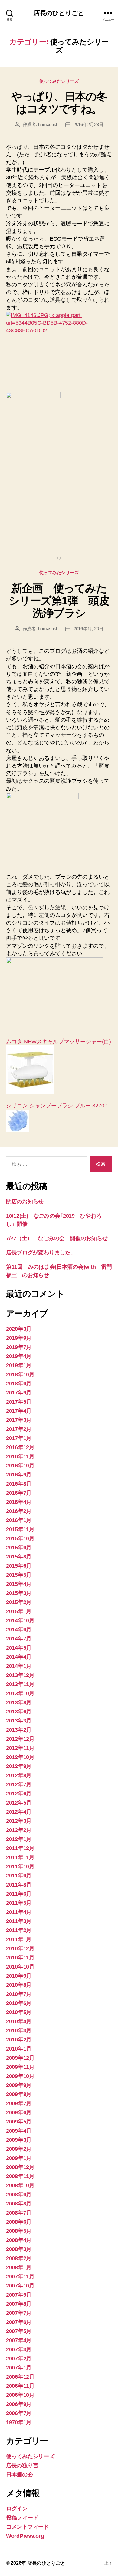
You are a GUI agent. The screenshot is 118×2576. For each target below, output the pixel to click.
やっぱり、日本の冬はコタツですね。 (59, 103)
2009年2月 (19, 2149)
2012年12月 (20, 1739)
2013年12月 (20, 1675)
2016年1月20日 (88, 629)
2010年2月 (19, 2040)
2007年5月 (19, 2331)
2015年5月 (19, 1575)
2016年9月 (19, 1475)
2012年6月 (19, 1794)
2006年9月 (19, 2404)
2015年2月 (19, 1602)
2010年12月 (20, 1948)
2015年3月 (19, 1593)
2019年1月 (19, 1365)
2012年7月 (19, 1784)
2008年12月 (20, 2167)
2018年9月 (19, 1384)
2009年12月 (20, 2058)
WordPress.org (25, 2536)
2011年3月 (19, 1921)
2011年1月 (19, 1939)
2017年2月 (19, 1429)
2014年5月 (19, 1648)
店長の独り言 (22, 2465)
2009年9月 (19, 2085)
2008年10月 (20, 2185)
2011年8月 (19, 1885)
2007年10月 (20, 2286)
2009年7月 (19, 2103)
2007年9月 (19, 2295)
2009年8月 (19, 2094)
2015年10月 (20, 1538)
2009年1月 (19, 2158)
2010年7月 (19, 1994)
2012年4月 (19, 1812)
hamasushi (49, 124)
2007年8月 (19, 2304)
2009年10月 (20, 2076)
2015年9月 (19, 1548)
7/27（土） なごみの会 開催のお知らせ (57, 1238)
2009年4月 (19, 2131)
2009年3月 (19, 2140)
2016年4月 (19, 1502)
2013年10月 (20, 1693)
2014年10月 (20, 1620)
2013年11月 (20, 1684)
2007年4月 (19, 2340)
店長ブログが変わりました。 (41, 1253)
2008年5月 (19, 2231)
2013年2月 (19, 1730)
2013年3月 (19, 1721)
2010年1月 (19, 2049)
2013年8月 (19, 1702)
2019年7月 (19, 1347)
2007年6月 (19, 2322)
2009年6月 (19, 2112)
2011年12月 (20, 1848)
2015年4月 (19, 1584)
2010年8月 (19, 1985)
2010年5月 (19, 2012)
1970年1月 (19, 2422)
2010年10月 (20, 1967)
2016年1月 (19, 1520)
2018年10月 (20, 1374)
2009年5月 (19, 2122)
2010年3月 (19, 2030)
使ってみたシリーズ (59, 81)
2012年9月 (19, 1766)
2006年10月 (20, 2395)
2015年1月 (19, 1611)
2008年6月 (19, 2222)
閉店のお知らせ (25, 1202)
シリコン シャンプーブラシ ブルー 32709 (57, 1106)
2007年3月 (19, 2349)
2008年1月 (19, 2267)
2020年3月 (19, 1329)
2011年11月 (20, 1857)
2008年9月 (19, 2195)
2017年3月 (19, 1420)
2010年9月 (19, 1976)
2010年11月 (20, 1958)
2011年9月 (19, 1876)
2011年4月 (19, 1912)
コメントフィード (28, 2527)
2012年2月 (19, 1830)
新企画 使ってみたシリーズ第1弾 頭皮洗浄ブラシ (59, 601)
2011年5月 (19, 1903)
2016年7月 (19, 1493)
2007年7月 (19, 2313)
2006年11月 (20, 2386)
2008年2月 (19, 2258)
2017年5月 (19, 1402)
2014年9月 (19, 1630)
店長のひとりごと (59, 13)
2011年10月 (20, 1866)
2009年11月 (20, 2067)
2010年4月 (19, 2021)
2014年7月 (19, 1639)
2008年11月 (20, 2176)
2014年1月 (19, 1666)
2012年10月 (20, 1757)
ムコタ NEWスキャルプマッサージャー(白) (59, 1042)
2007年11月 (20, 2277)
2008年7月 (19, 2213)
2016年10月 (20, 1466)
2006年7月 (19, 2413)
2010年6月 (19, 2003)
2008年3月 (19, 2249)
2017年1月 (19, 1438)
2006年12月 (20, 2377)
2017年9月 (19, 1393)
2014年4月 (19, 1657)
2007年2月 (19, 2359)
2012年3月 (19, 1821)
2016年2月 (19, 1511)
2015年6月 (19, 1566)
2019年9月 (19, 1338)
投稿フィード (22, 2518)
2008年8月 (19, 2204)
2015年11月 (20, 1529)
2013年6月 (19, 1712)
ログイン (17, 2509)
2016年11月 (20, 1456)
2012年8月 (19, 1775)
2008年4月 (19, 2240)
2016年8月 (19, 1484)
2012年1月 (19, 1839)
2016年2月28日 (88, 124)
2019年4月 (19, 1356)
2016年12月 (20, 1447)
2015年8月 (19, 1557)
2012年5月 (19, 1803)
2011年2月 (19, 1930)
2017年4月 (19, 1411)
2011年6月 (19, 1894)
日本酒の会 (20, 2475)
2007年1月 (19, 2368)
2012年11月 (20, 1748)
